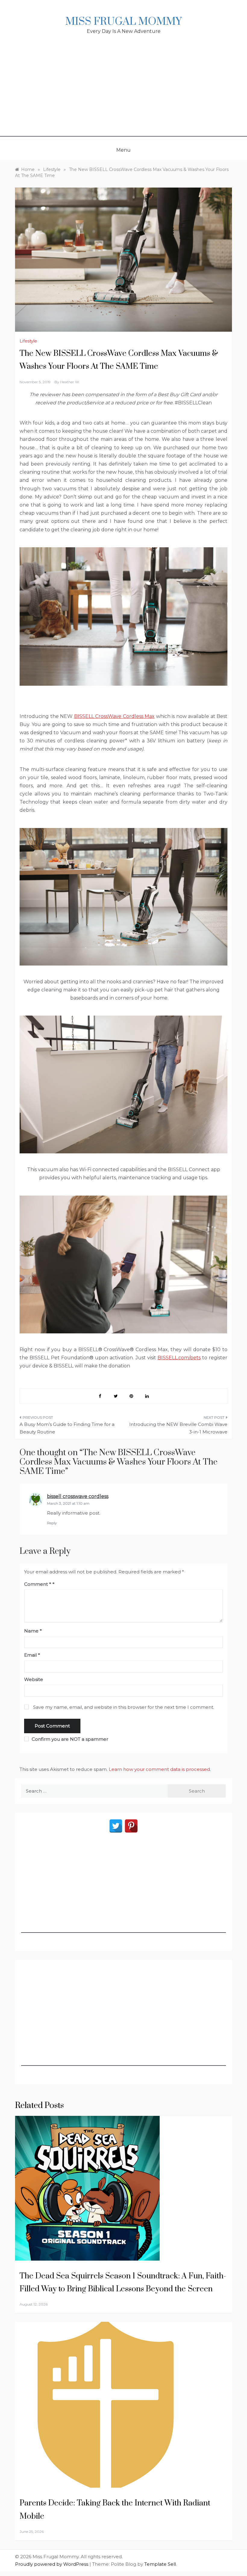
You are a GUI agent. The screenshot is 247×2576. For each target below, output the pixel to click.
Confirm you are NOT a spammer (69, 1739)
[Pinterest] (131, 1826)
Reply (52, 1523)
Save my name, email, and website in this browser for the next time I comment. (124, 1707)
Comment (38, 1584)
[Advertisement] (123, 94)
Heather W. (70, 382)
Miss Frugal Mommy (123, 22)
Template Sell (160, 2564)
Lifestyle (28, 341)
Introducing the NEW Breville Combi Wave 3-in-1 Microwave (178, 1428)
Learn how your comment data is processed (159, 1769)
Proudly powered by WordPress (52, 2564)
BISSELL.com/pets (179, 1358)
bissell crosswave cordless (78, 1496)
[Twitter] (116, 1826)
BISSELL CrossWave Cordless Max (114, 716)
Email (32, 1655)
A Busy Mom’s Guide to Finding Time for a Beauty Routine (67, 1428)
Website (34, 1679)
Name (33, 1631)
